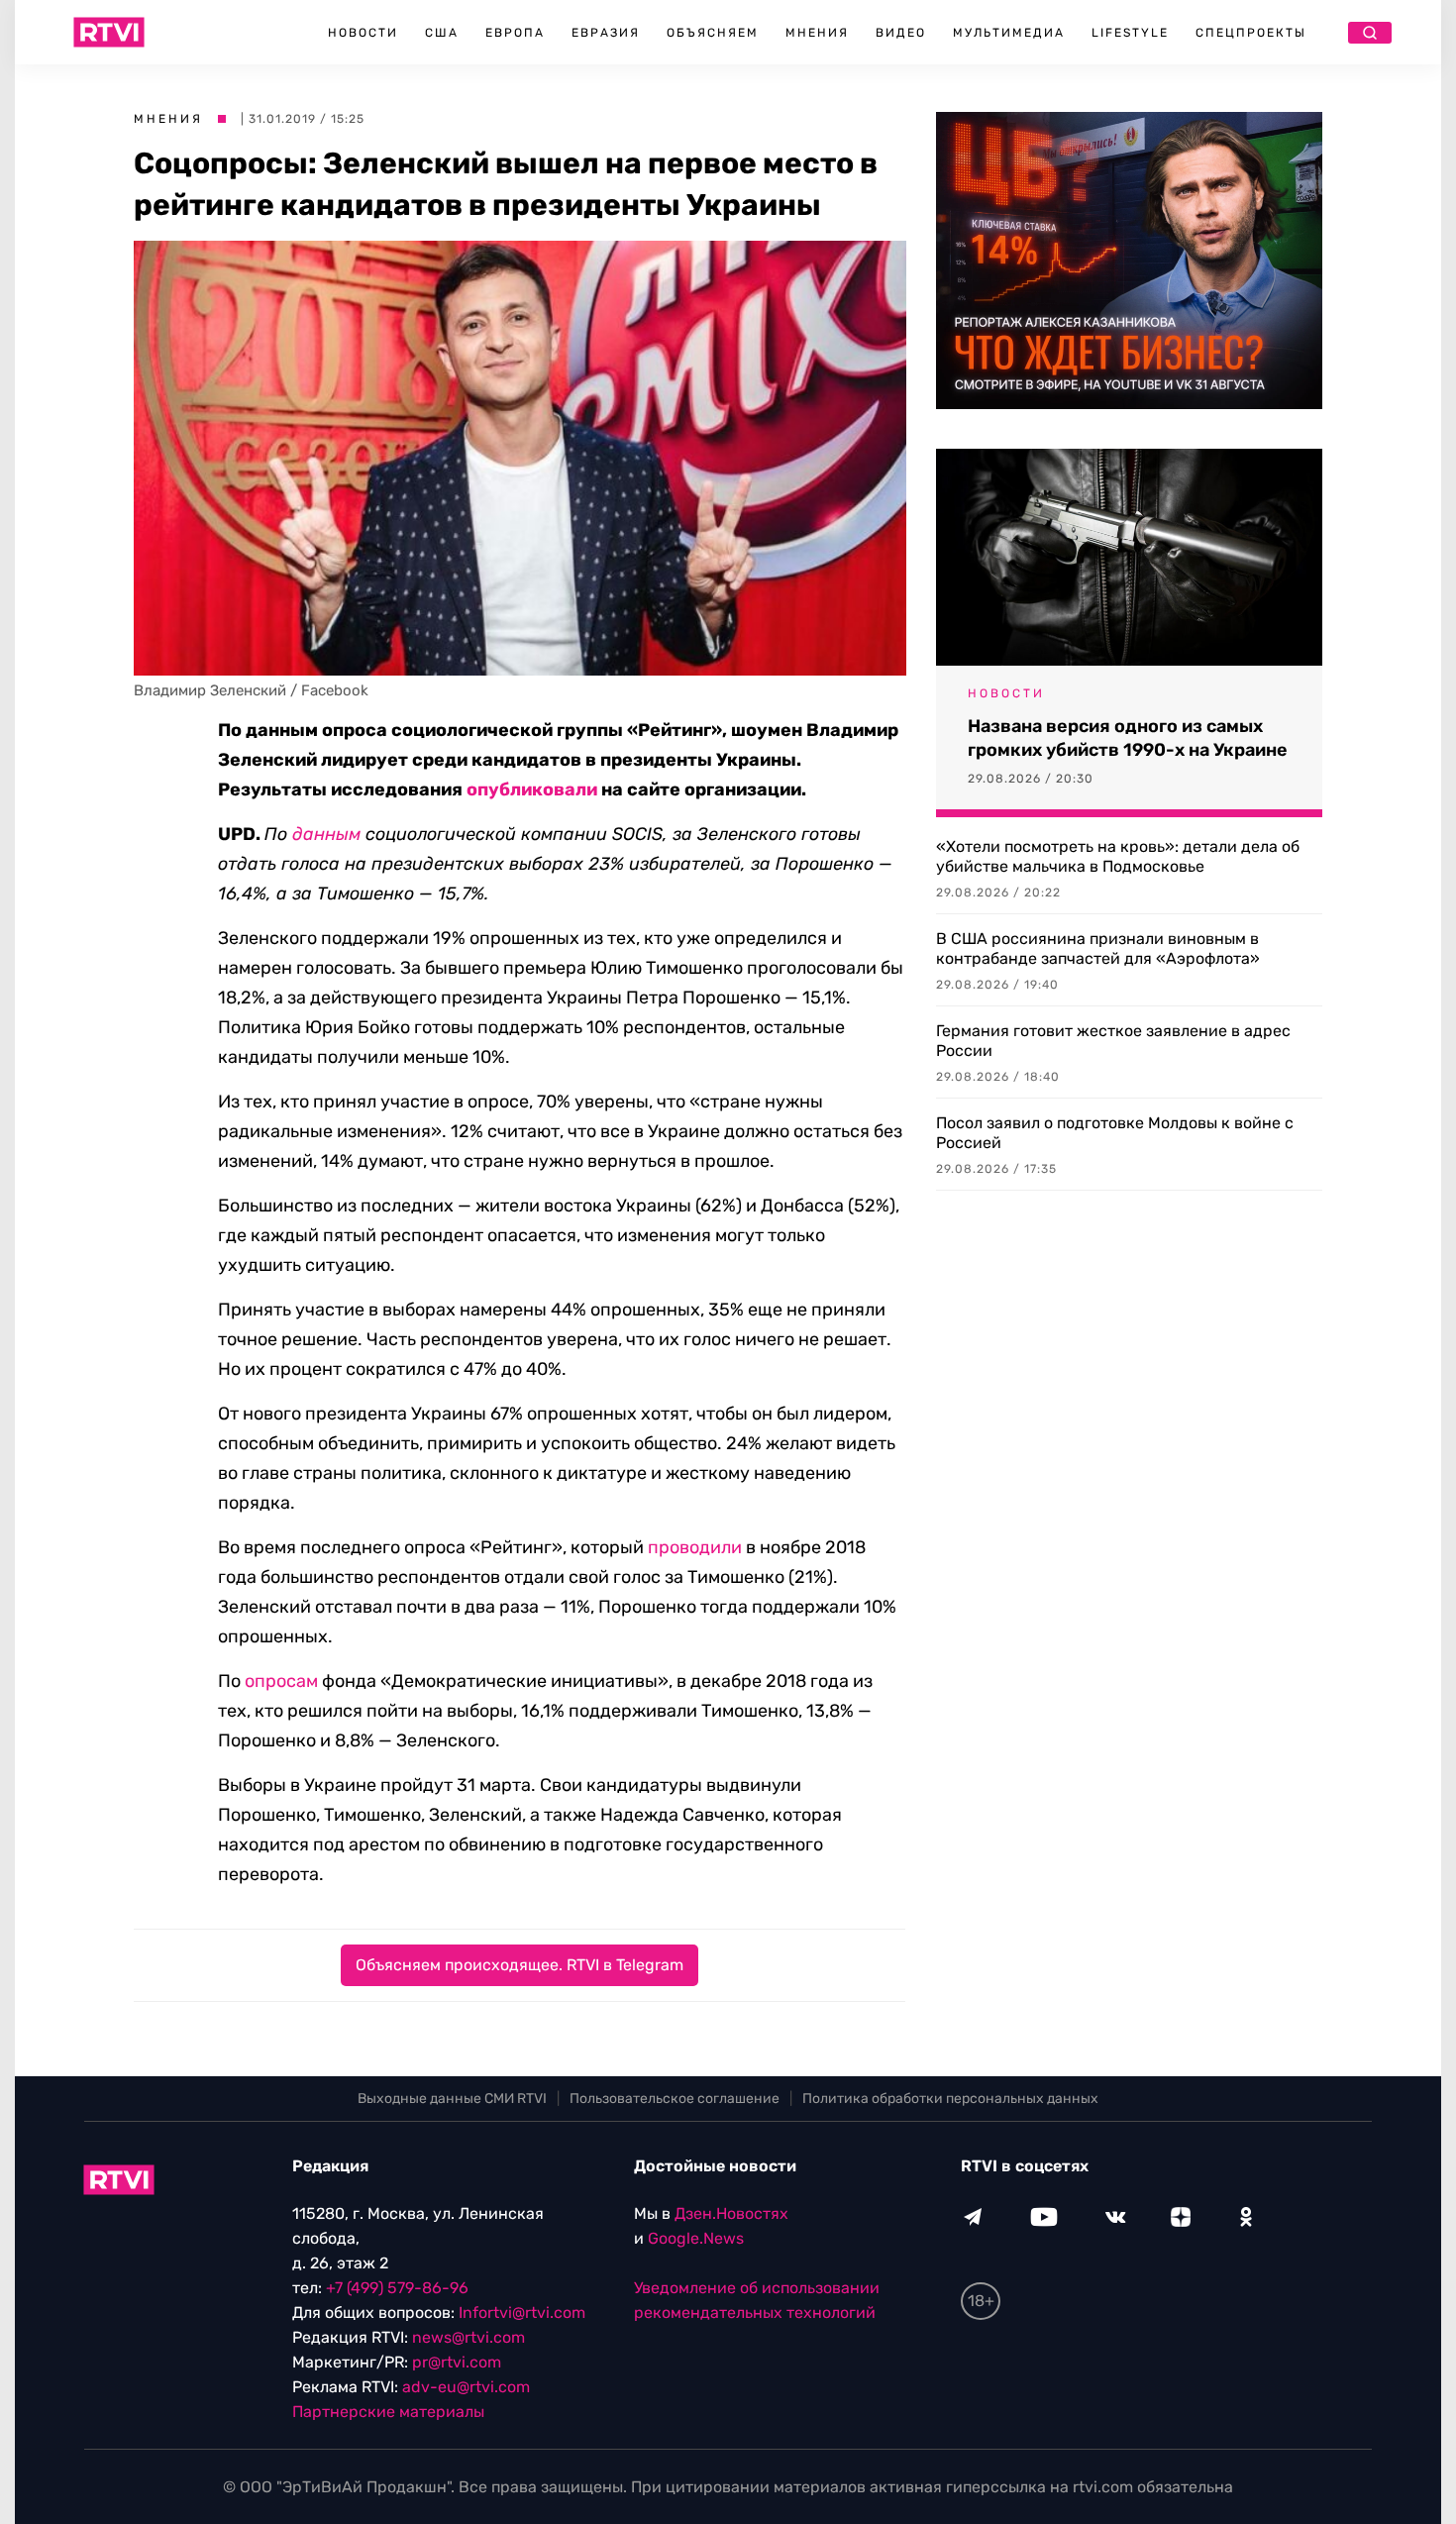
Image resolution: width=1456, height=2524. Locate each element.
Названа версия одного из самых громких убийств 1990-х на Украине (1128, 738)
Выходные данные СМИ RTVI (452, 2099)
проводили (695, 1547)
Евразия (606, 33)
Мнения (817, 33)
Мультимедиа (1009, 33)
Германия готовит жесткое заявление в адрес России (1113, 1041)
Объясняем (713, 33)
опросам (281, 1681)
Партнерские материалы (388, 2412)
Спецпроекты (1251, 33)
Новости (363, 33)
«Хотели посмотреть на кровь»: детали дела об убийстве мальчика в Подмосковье (1118, 856)
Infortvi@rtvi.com (522, 2313)
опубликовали (532, 789)
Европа (515, 33)
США (442, 33)
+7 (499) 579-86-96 (397, 2288)
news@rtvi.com (468, 2337)
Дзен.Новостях (731, 2213)
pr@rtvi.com (457, 2362)
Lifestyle (1130, 33)
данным (326, 834)
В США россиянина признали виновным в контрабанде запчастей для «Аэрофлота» (1098, 948)
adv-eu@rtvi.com (466, 2387)
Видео (901, 33)
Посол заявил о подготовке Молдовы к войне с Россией (1115, 1133)
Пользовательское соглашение (675, 2099)
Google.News (696, 2238)
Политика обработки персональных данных (950, 2099)
